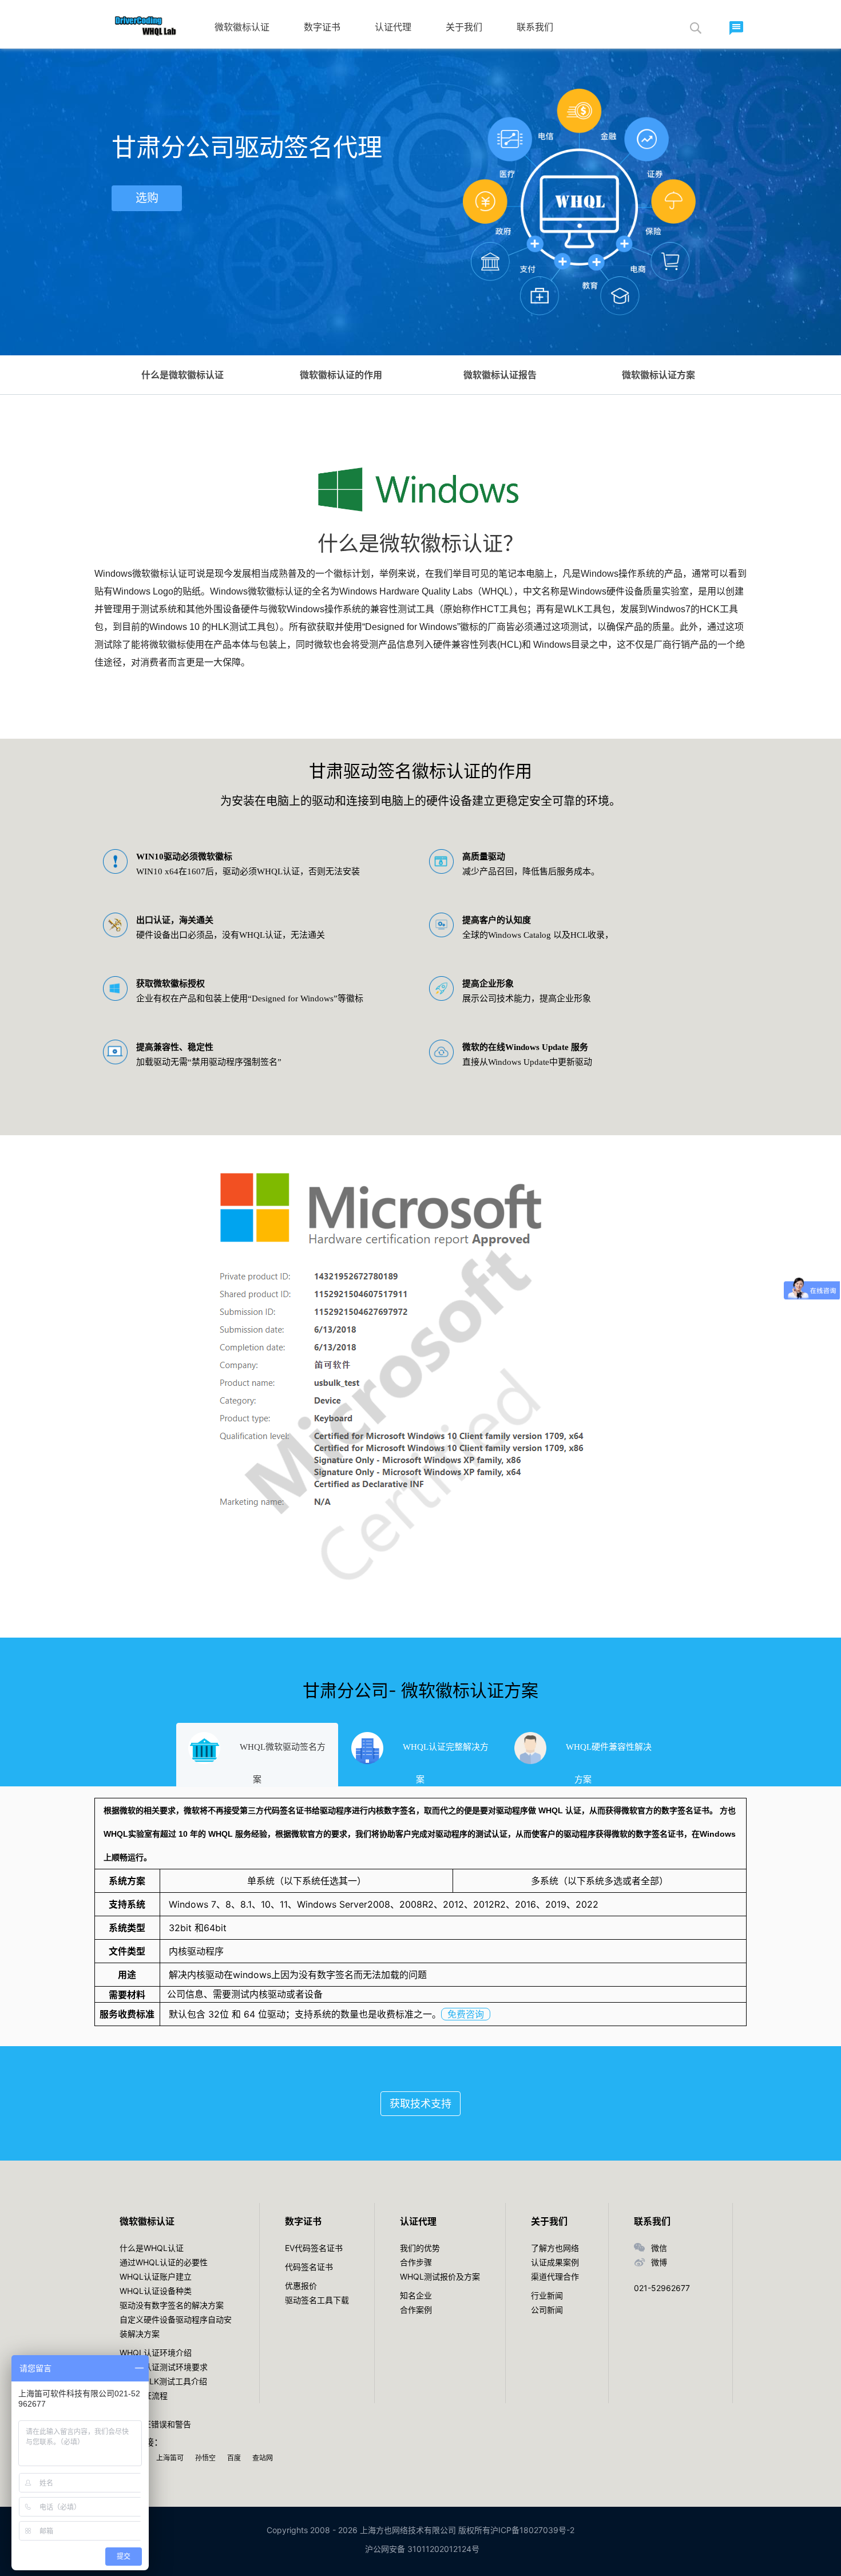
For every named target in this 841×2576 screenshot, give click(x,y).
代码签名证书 (309, 2267)
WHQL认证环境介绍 (156, 2353)
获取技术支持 (420, 2104)
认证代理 (393, 27)
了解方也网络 (555, 2248)
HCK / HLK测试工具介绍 (163, 2381)
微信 (659, 2248)
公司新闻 (547, 2310)
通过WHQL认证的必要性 (164, 2262)
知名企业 (416, 2295)
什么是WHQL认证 (152, 2248)
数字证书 (322, 27)
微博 (659, 2262)
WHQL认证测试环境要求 (164, 2367)
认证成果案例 (555, 2262)
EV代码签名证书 (314, 2248)
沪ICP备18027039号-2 (532, 2530)
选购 (147, 198)
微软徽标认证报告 (500, 375)
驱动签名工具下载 (317, 2300)
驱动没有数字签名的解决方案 (172, 2305)
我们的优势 (420, 2248)
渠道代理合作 (555, 2276)
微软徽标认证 (242, 27)
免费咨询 (466, 2014)
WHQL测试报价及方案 (440, 2276)
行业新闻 (547, 2295)
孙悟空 (205, 2458)
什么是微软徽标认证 (183, 375)
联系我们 (535, 27)
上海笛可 (170, 2458)
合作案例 (416, 2310)
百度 (234, 2458)
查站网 (263, 2458)
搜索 (695, 28)
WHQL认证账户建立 (156, 2276)
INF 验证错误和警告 (155, 2424)
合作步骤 (416, 2262)
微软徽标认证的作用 (341, 375)
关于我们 (464, 27)
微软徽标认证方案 (658, 375)
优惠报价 (301, 2286)
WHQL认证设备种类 (156, 2291)
